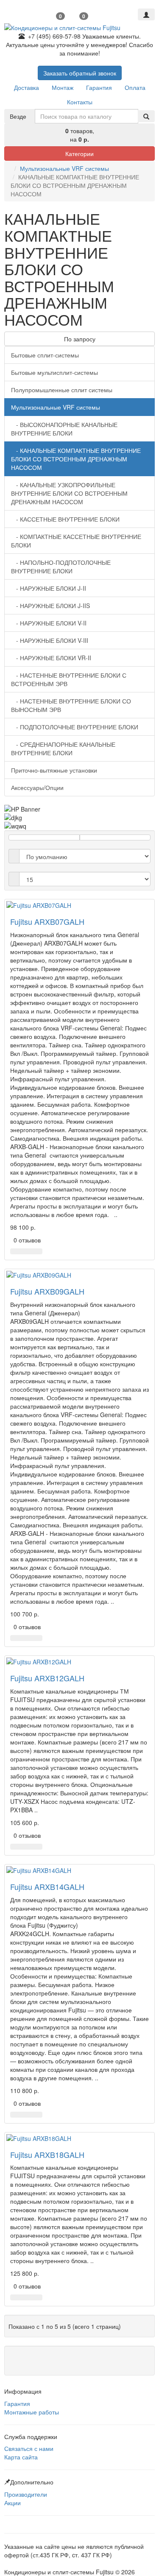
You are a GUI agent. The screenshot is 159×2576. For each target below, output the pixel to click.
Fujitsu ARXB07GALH (47, 921)
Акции (13, 2503)
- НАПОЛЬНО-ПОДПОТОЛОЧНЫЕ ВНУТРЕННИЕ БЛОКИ (61, 567)
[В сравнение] (37, 1251)
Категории (79, 153)
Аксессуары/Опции (37, 787)
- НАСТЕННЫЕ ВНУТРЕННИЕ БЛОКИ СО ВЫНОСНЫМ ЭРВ (71, 705)
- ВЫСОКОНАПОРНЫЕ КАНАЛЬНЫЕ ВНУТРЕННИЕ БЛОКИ (64, 429)
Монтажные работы (32, 2412)
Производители (26, 2494)
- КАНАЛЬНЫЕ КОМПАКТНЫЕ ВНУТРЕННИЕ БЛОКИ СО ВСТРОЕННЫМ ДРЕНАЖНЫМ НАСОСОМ (76, 459)
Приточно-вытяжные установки (54, 770)
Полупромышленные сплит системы (62, 390)
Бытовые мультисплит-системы (54, 372)
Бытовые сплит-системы (45, 355)
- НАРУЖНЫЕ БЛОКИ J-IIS (50, 606)
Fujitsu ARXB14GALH (47, 1887)
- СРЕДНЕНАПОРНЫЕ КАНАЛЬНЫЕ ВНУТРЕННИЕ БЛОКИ (63, 748)
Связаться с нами (29, 2448)
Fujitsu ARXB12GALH (47, 1678)
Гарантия (17, 2403)
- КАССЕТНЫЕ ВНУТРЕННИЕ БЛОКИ (65, 519)
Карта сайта (21, 2457)
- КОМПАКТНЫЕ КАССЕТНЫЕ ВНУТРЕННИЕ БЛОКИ (76, 541)
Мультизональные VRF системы (64, 168)
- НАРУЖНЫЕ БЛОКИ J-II (49, 588)
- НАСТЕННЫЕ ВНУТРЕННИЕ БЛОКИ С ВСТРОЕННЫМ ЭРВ (69, 679)
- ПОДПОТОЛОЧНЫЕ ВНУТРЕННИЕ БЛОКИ (75, 727)
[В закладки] (26, 1251)
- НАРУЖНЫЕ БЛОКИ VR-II (51, 658)
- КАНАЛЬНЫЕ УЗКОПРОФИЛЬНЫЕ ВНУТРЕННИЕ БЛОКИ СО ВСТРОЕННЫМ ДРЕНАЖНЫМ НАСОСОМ (69, 493)
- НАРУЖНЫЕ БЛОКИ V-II (49, 623)
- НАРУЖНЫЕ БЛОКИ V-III (50, 640)
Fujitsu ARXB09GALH (47, 1291)
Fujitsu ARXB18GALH (47, 2155)
